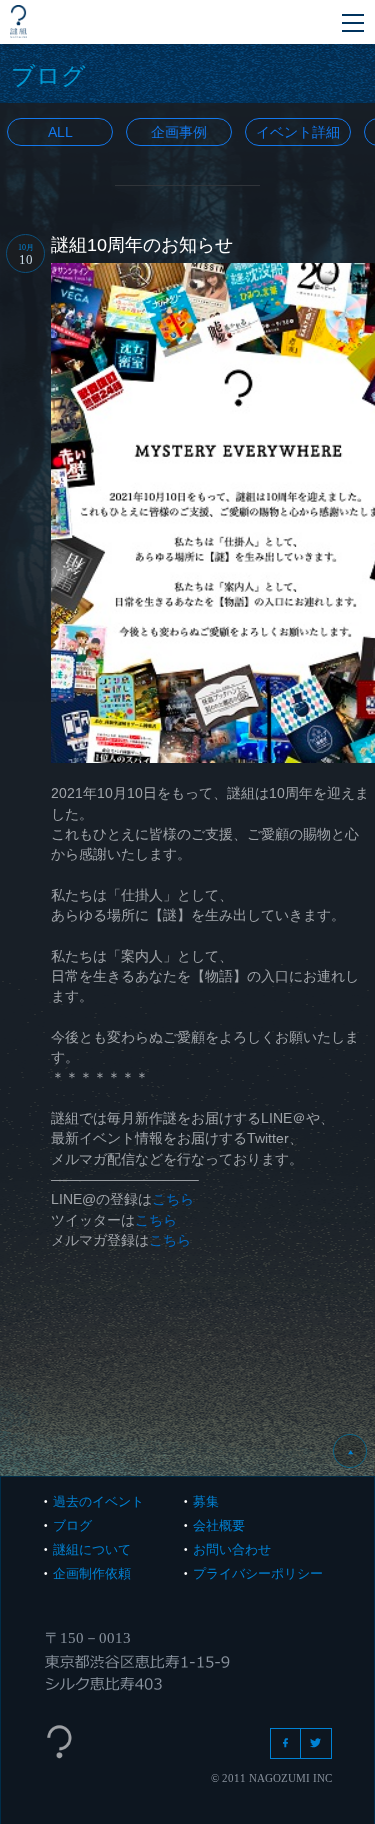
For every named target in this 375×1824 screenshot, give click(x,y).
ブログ (72, 1525)
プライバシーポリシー (258, 1573)
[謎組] (18, 21)
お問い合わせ (232, 1549)
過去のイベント (98, 1501)
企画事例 (179, 132)
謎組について (92, 1549)
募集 (206, 1501)
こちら (173, 1199)
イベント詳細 (298, 132)
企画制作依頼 (92, 1573)
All (60, 132)
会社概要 (219, 1525)
